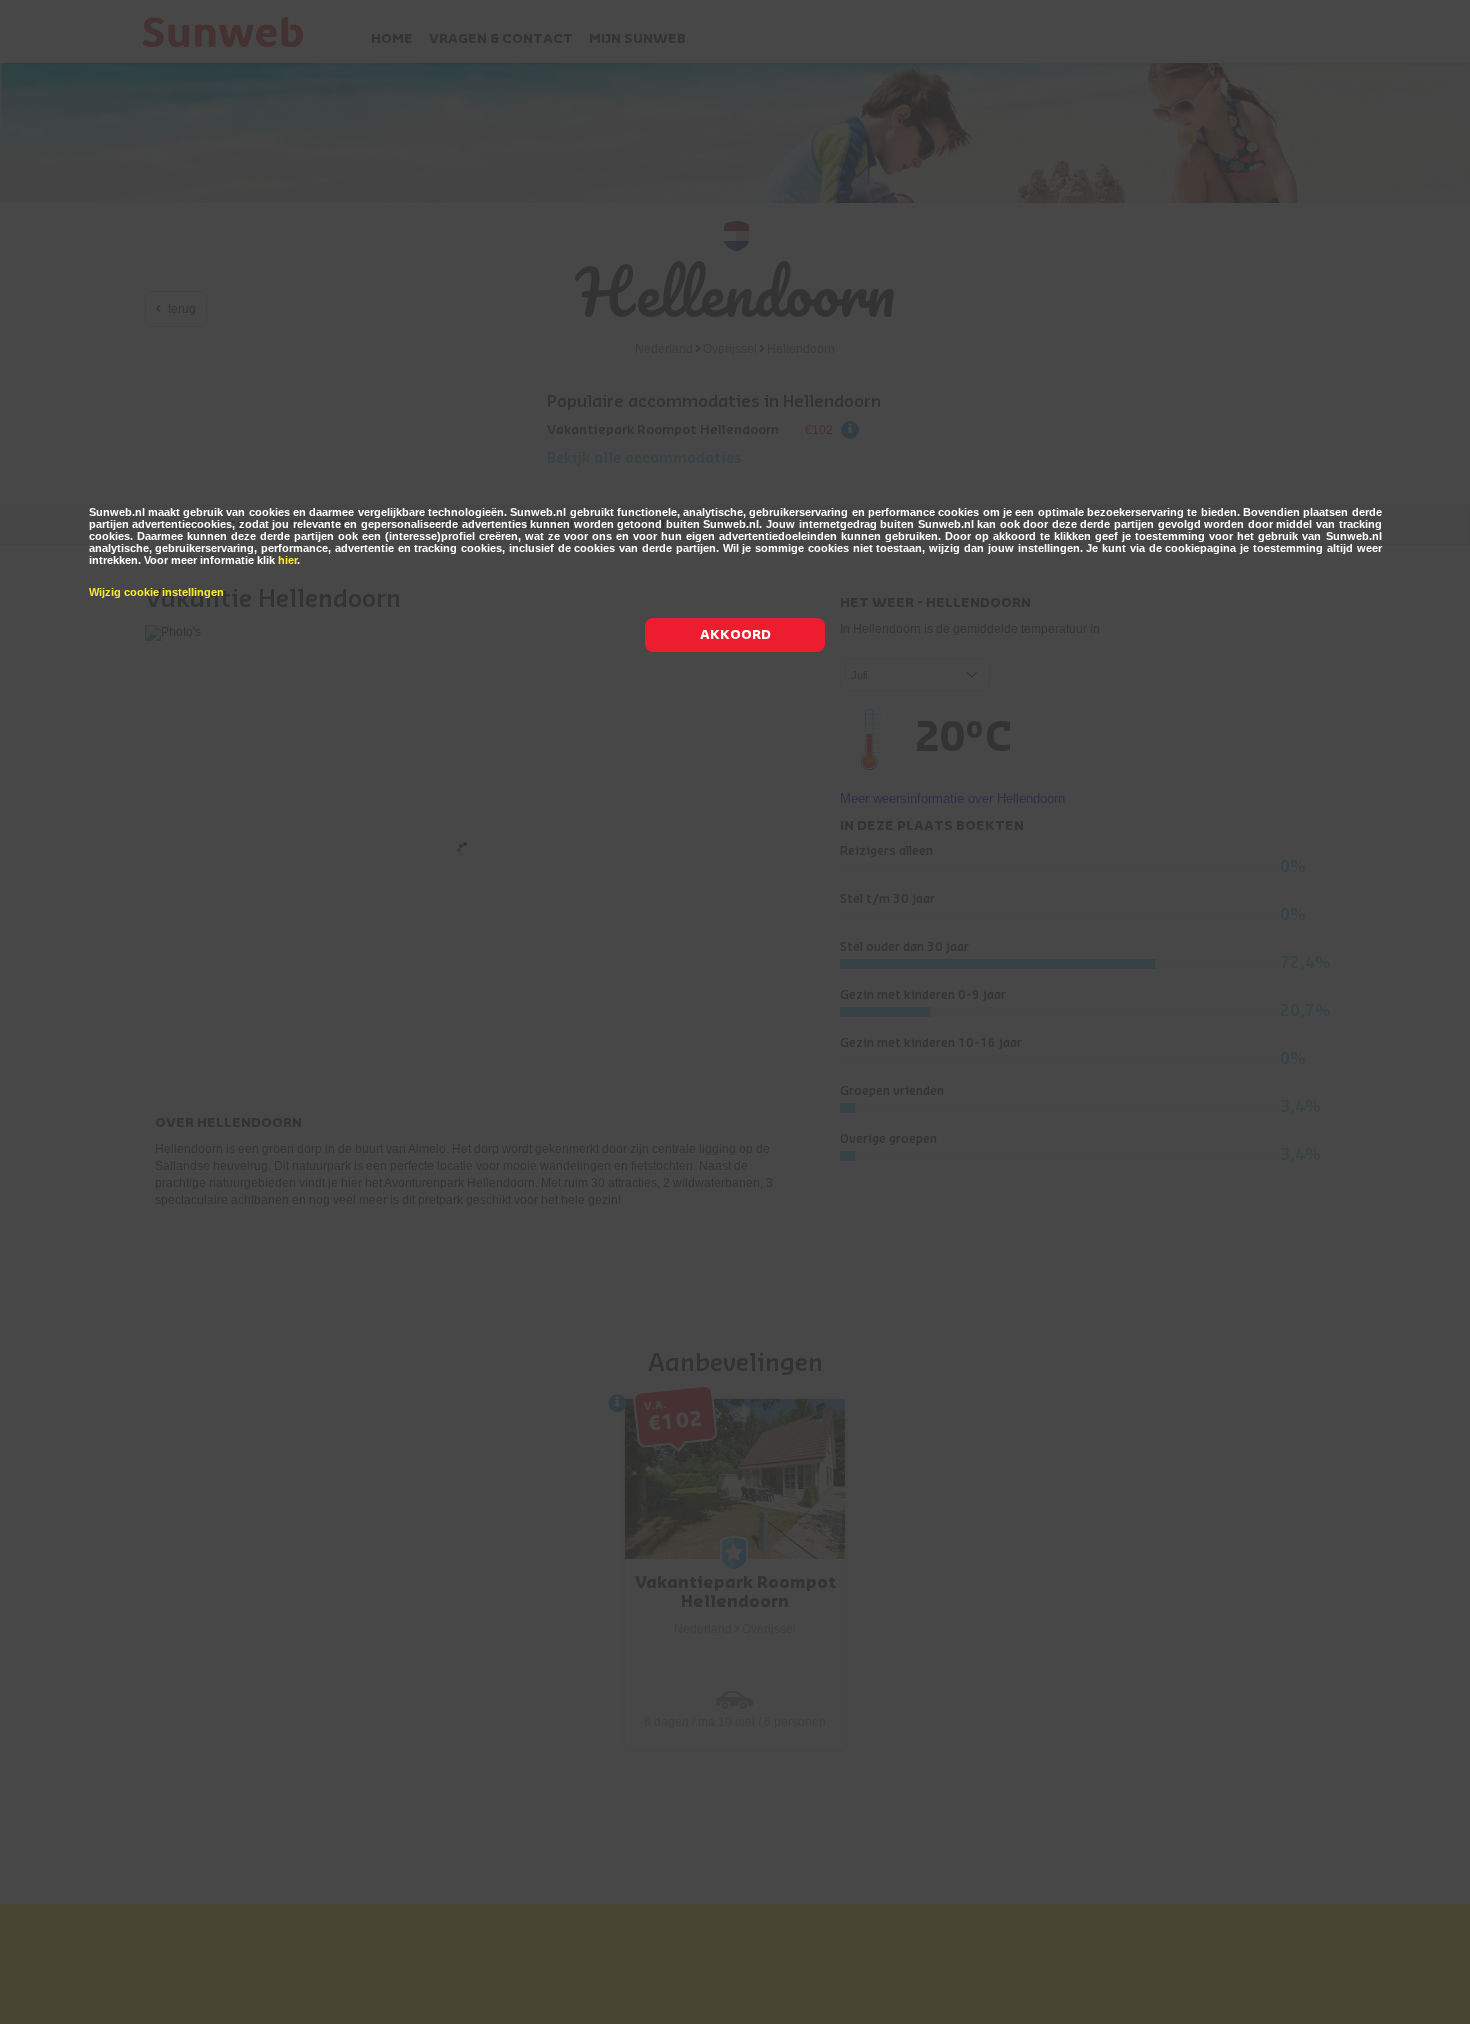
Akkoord (735, 634)
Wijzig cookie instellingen (156, 592)
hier (287, 560)
